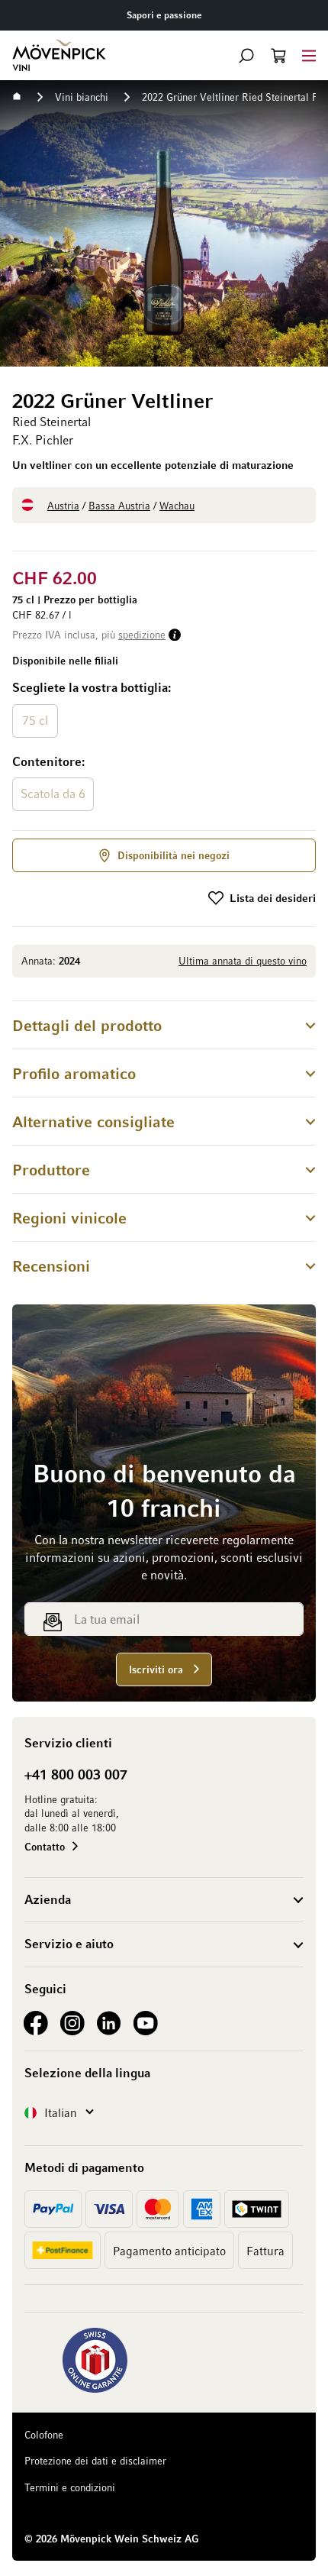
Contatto (45, 1846)
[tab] (164, 1025)
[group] (164, 747)
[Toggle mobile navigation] (309, 55)
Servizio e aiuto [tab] (69, 1944)
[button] (246, 56)
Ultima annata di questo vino (243, 960)
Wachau (177, 505)
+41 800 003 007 (76, 1774)
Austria (63, 505)
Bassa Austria (119, 505)
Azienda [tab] (48, 1899)
